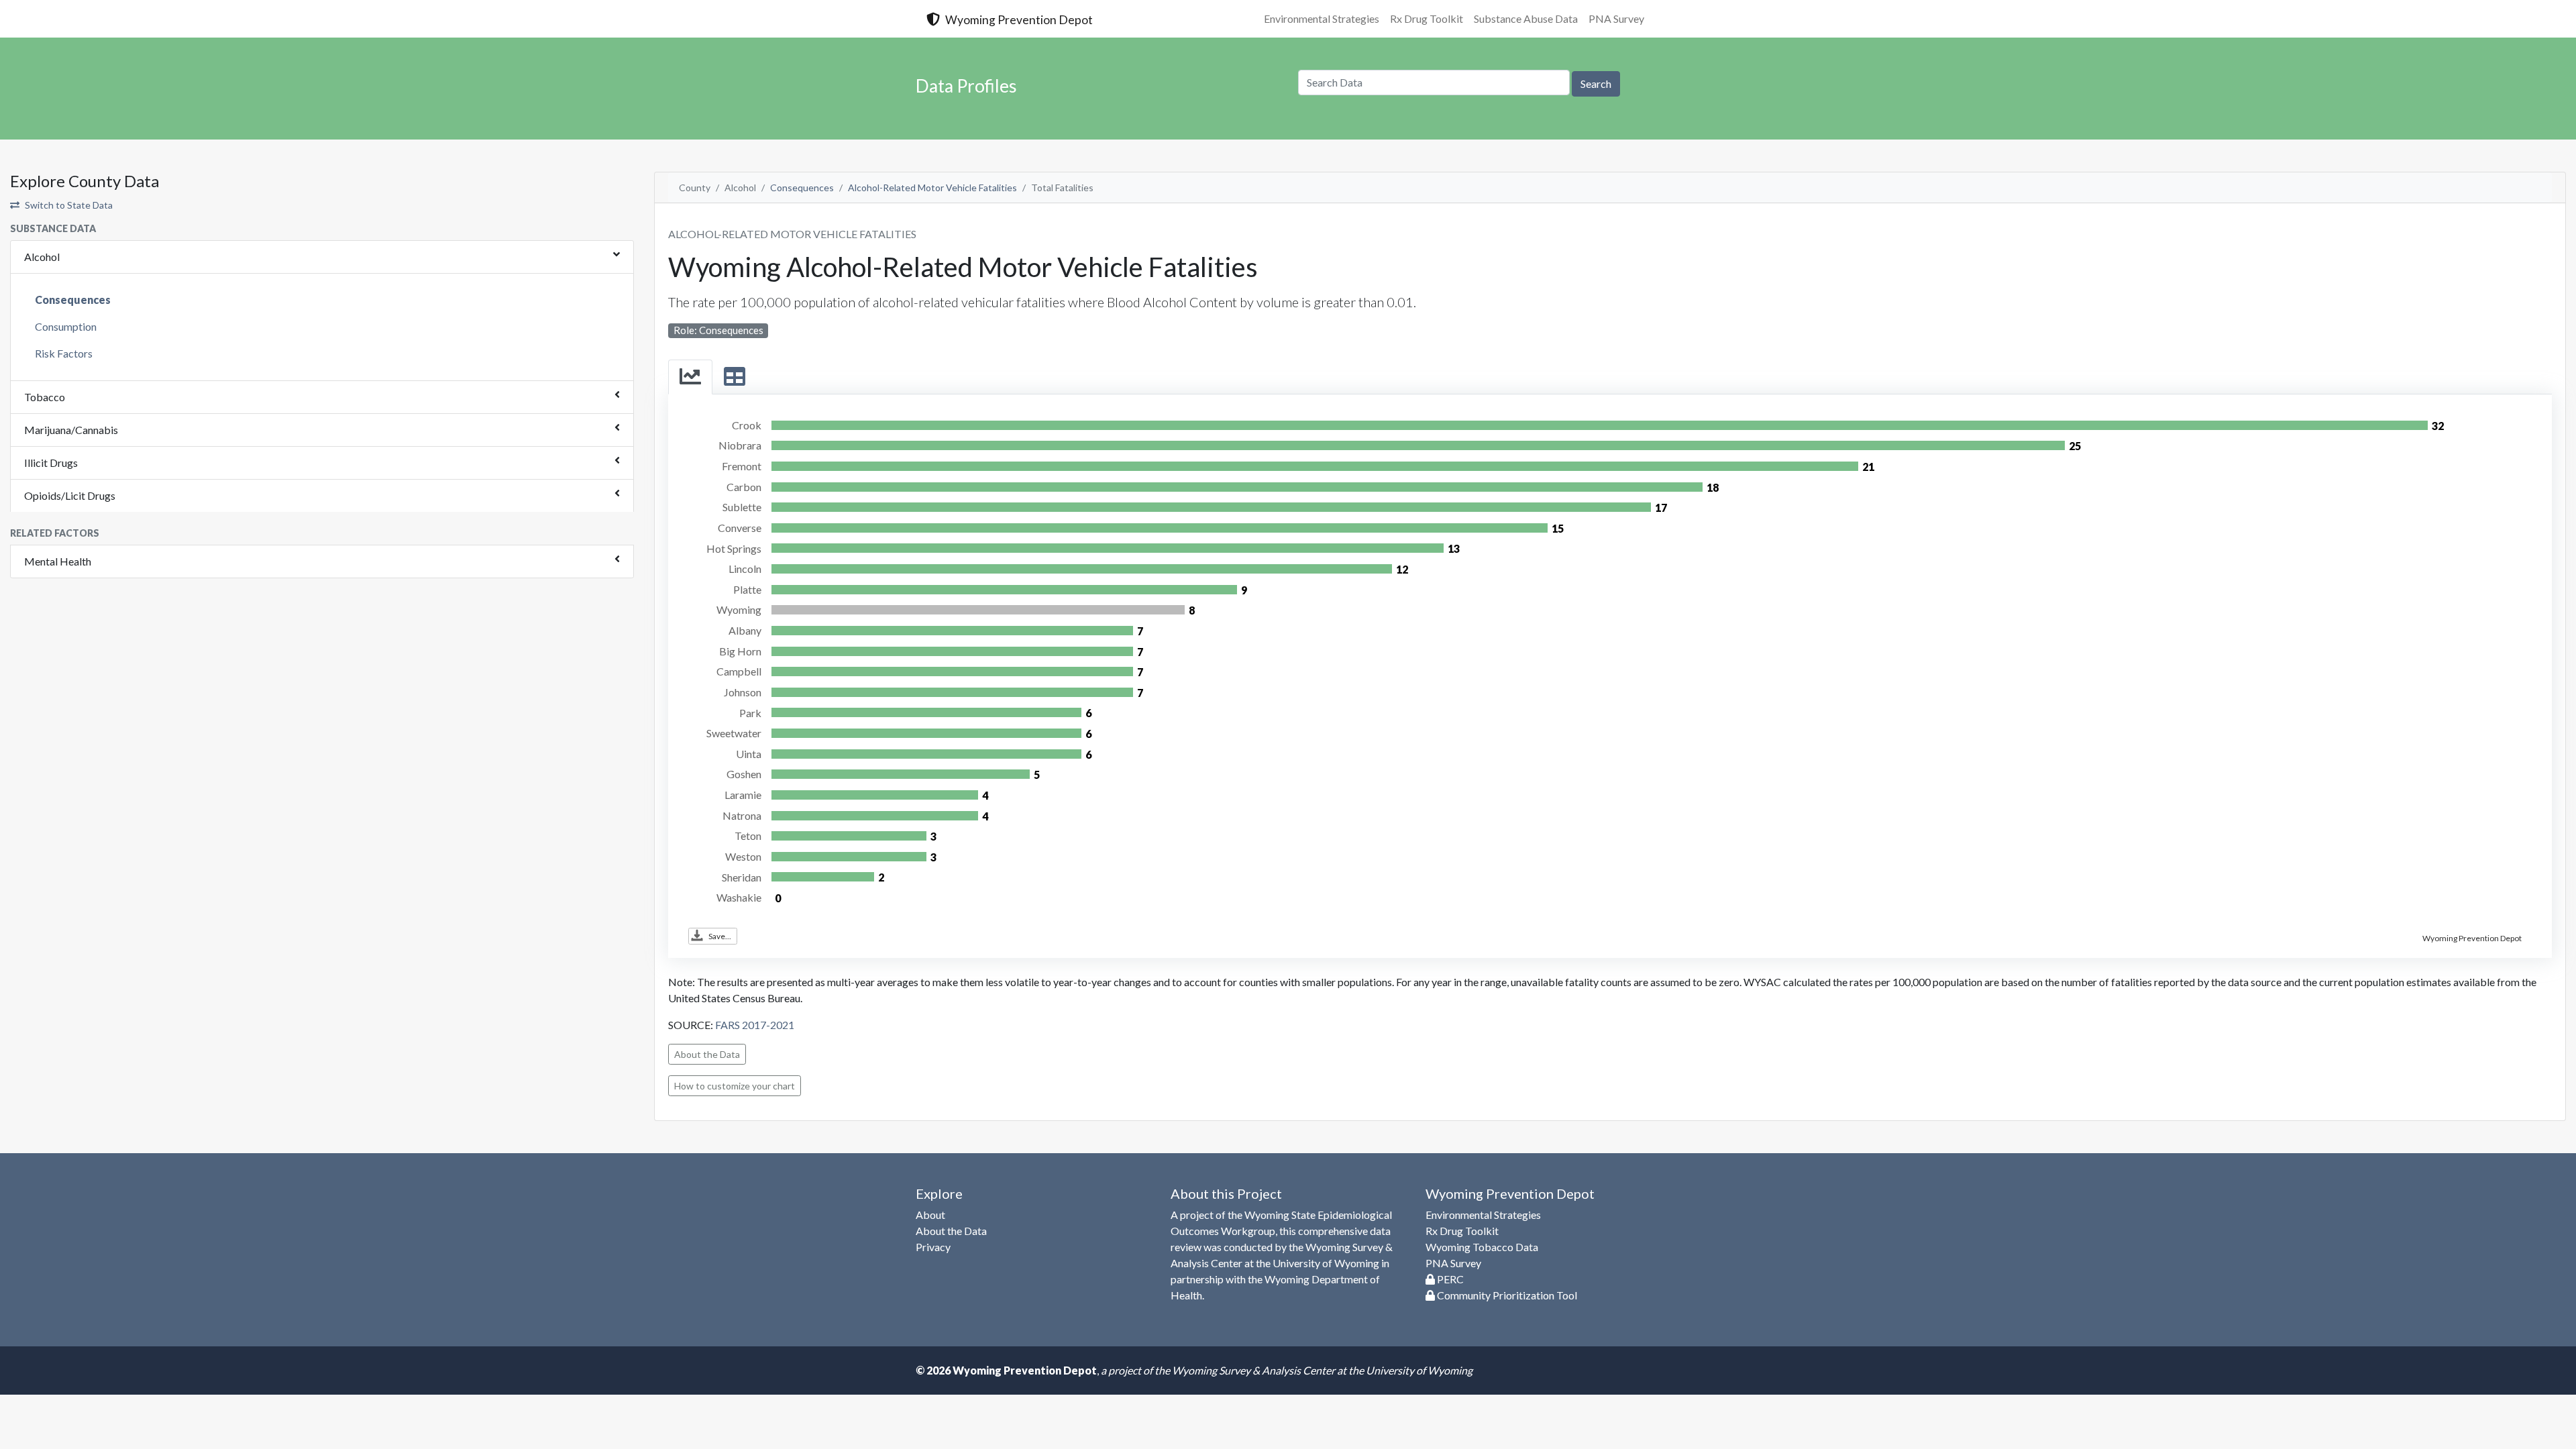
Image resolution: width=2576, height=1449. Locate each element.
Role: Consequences (718, 330)
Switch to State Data (69, 205)
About (930, 1215)
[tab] (690, 377)
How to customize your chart (735, 1086)
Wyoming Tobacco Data (1482, 1247)
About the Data (707, 1054)
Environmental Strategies (1322, 18)
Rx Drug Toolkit (1427, 18)
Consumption (66, 326)
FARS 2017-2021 (755, 1025)
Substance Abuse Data (1526, 18)
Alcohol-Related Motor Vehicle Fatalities (932, 187)
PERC (1449, 1279)
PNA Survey (1616, 18)
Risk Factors (64, 353)
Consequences (73, 300)
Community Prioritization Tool (1506, 1295)
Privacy (933, 1247)
